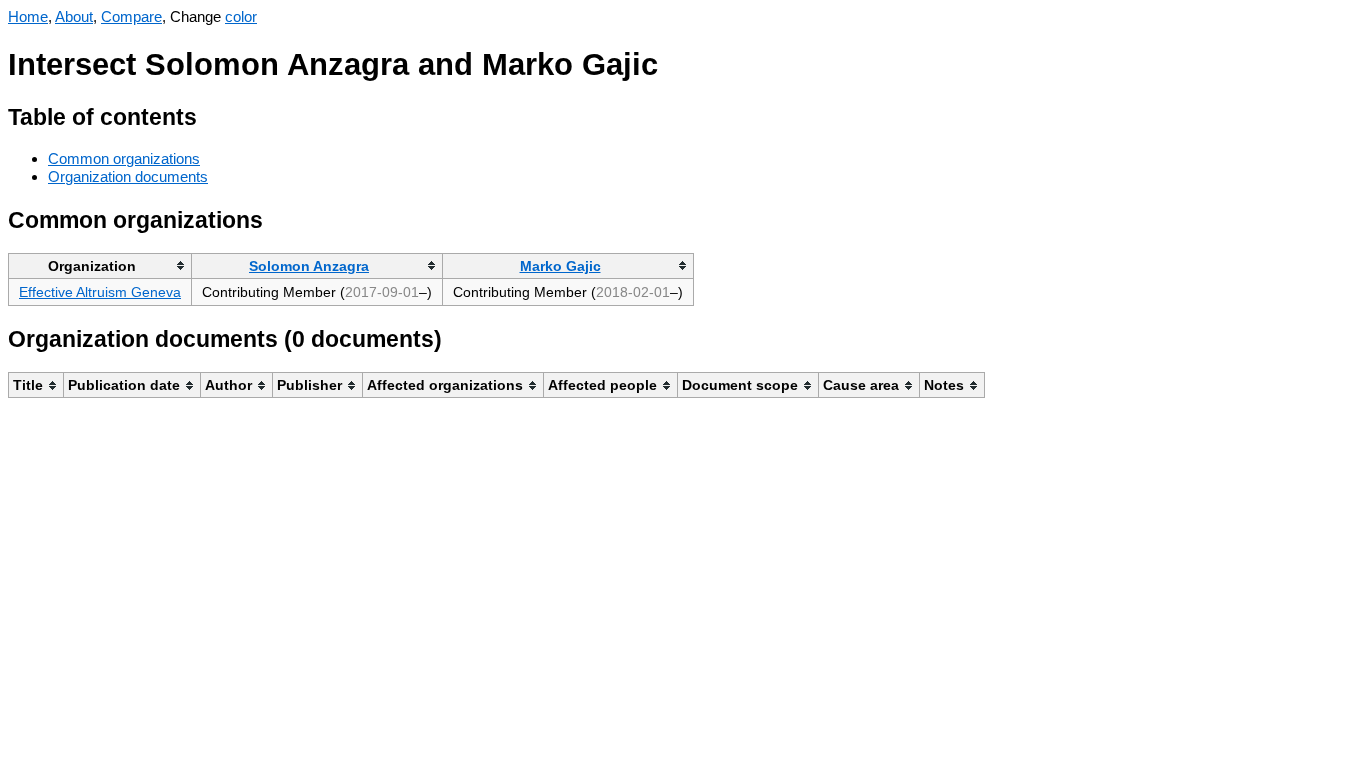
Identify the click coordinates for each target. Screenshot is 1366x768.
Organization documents (128, 176)
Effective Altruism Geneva (100, 292)
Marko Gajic (560, 266)
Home (28, 16)
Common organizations (124, 158)
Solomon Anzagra (309, 266)
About (74, 16)
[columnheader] (100, 265)
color (241, 16)
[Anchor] (212, 114)
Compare (131, 16)
